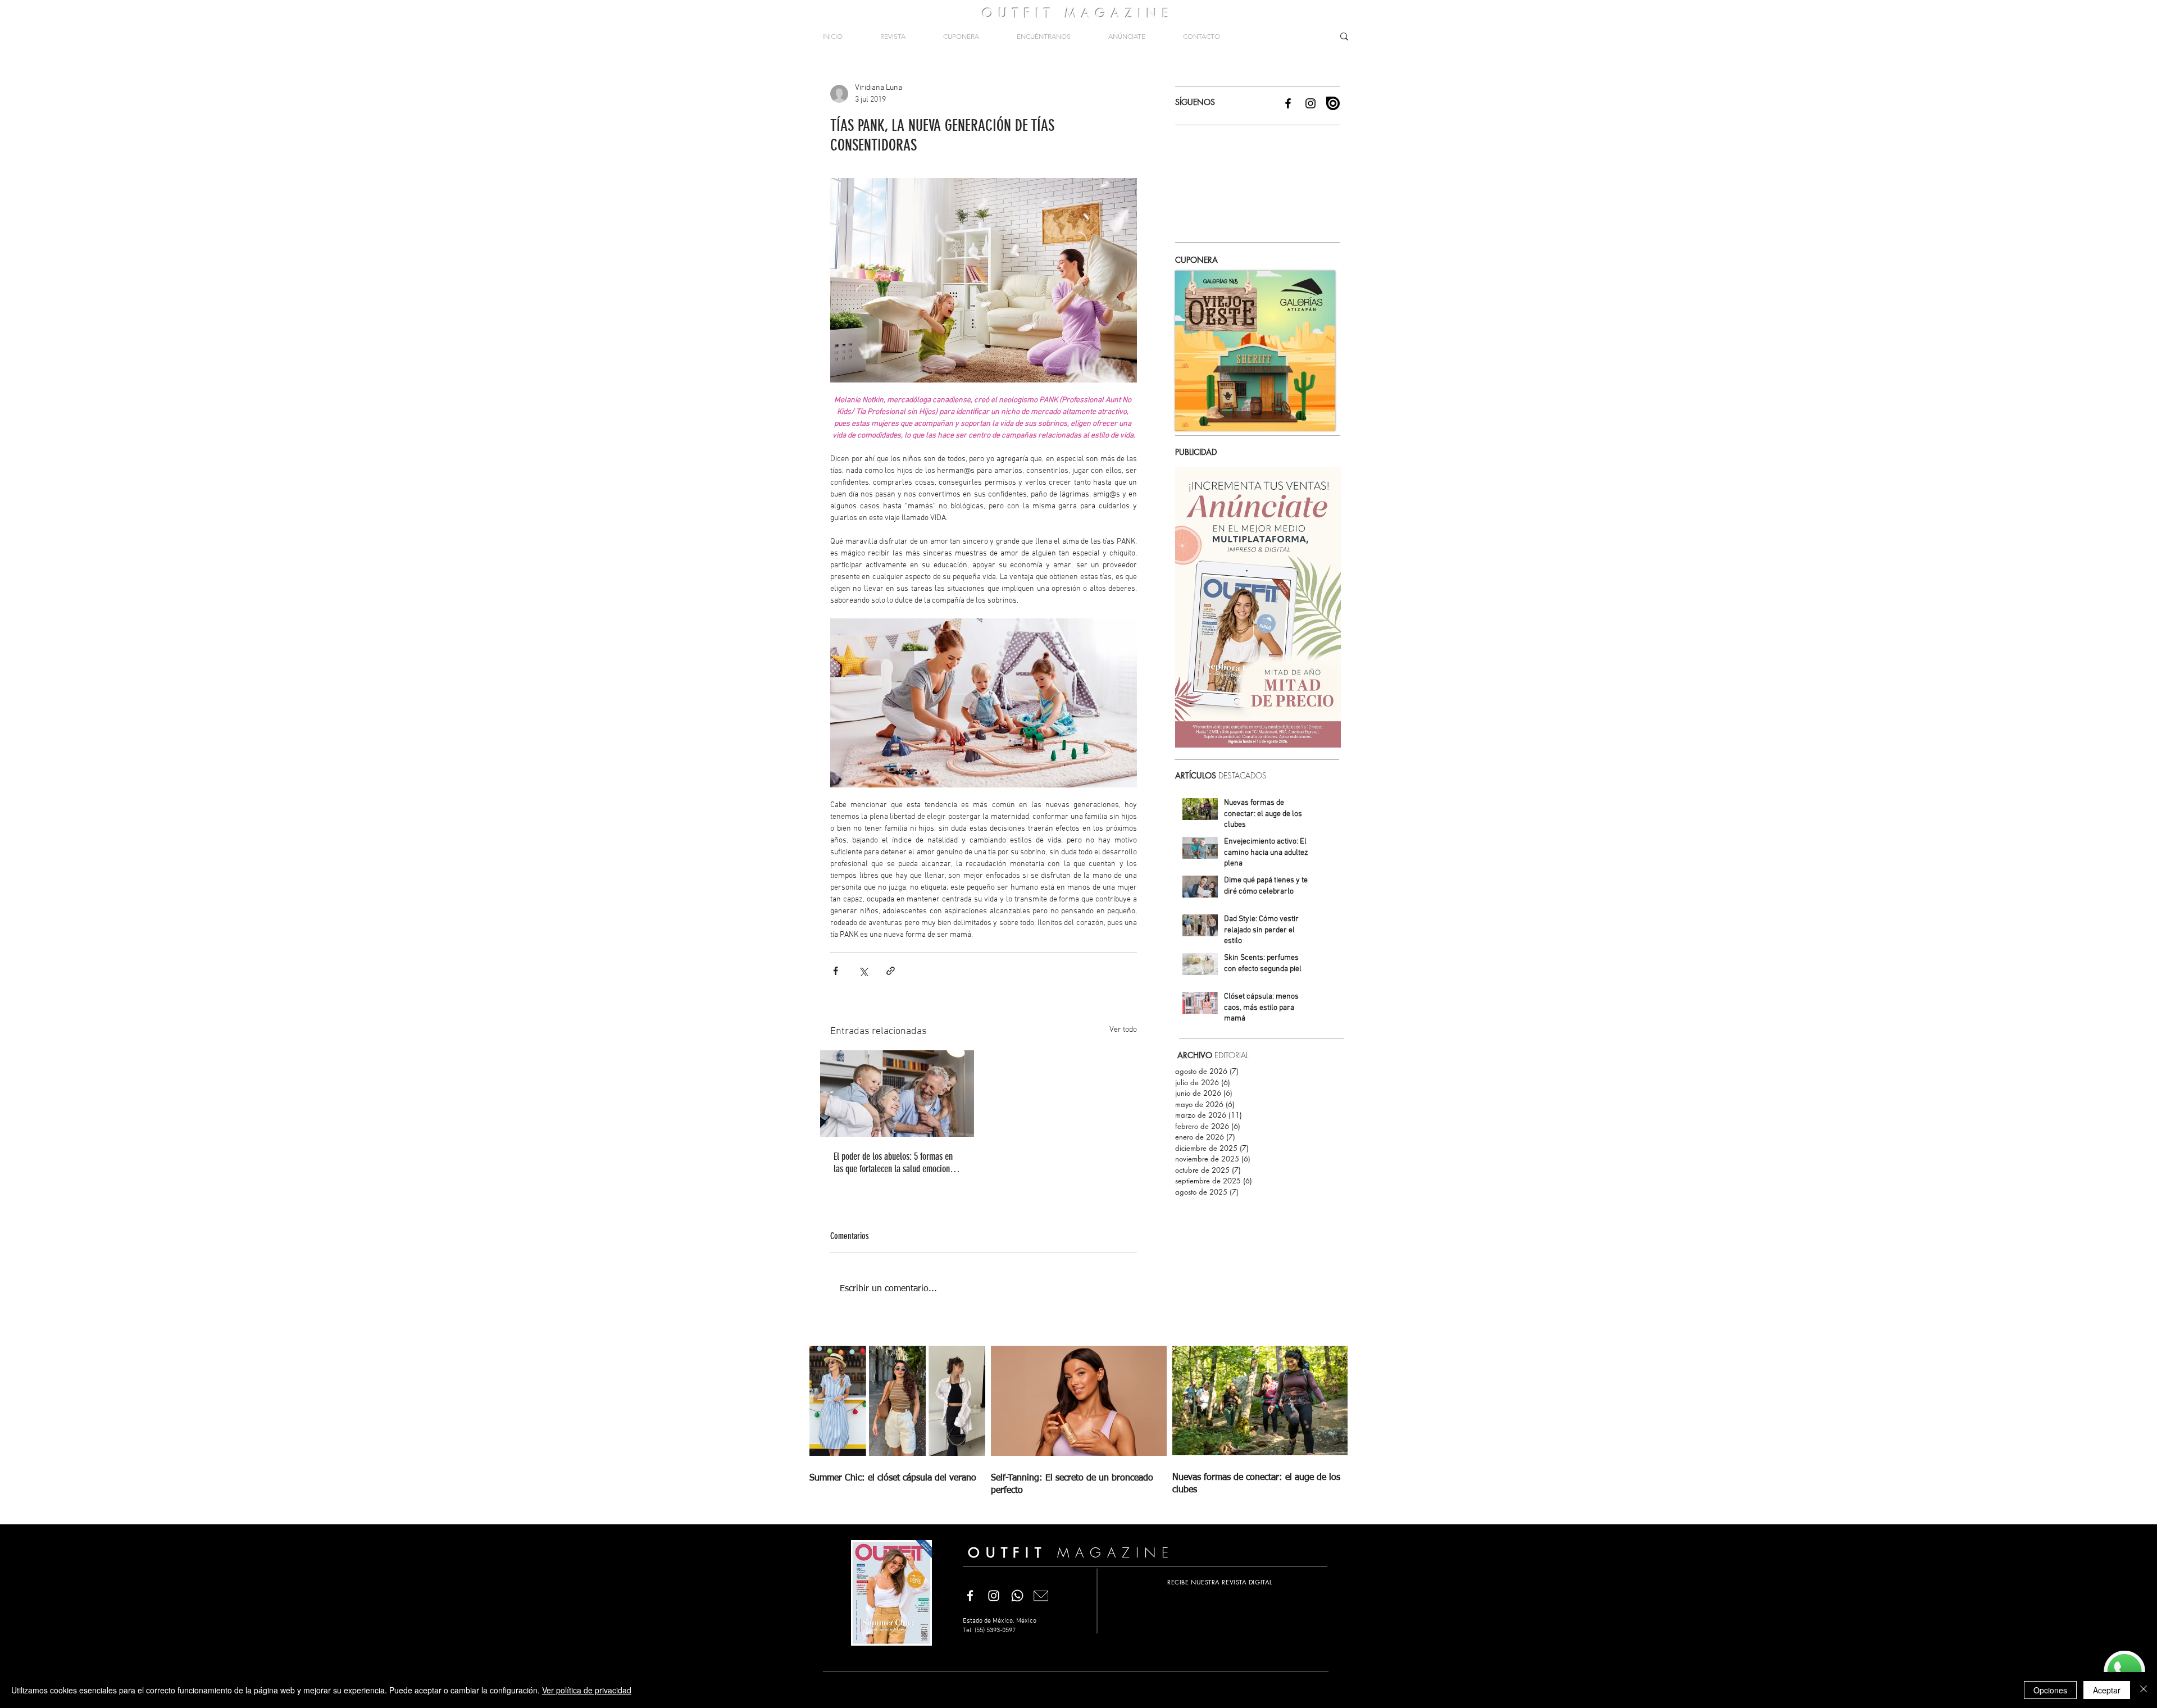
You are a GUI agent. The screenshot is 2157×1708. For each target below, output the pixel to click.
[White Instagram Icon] (994, 1596)
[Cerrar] (2144, 1690)
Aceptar (2107, 1690)
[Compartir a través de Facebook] (836, 971)
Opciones (2050, 1690)
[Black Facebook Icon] (1288, 103)
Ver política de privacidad (587, 1690)
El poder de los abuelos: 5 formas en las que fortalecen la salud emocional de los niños (895, 1163)
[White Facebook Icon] (970, 1596)
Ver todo (1123, 1030)
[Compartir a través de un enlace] (891, 971)
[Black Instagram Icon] (1310, 103)
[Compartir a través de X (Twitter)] (863, 971)
